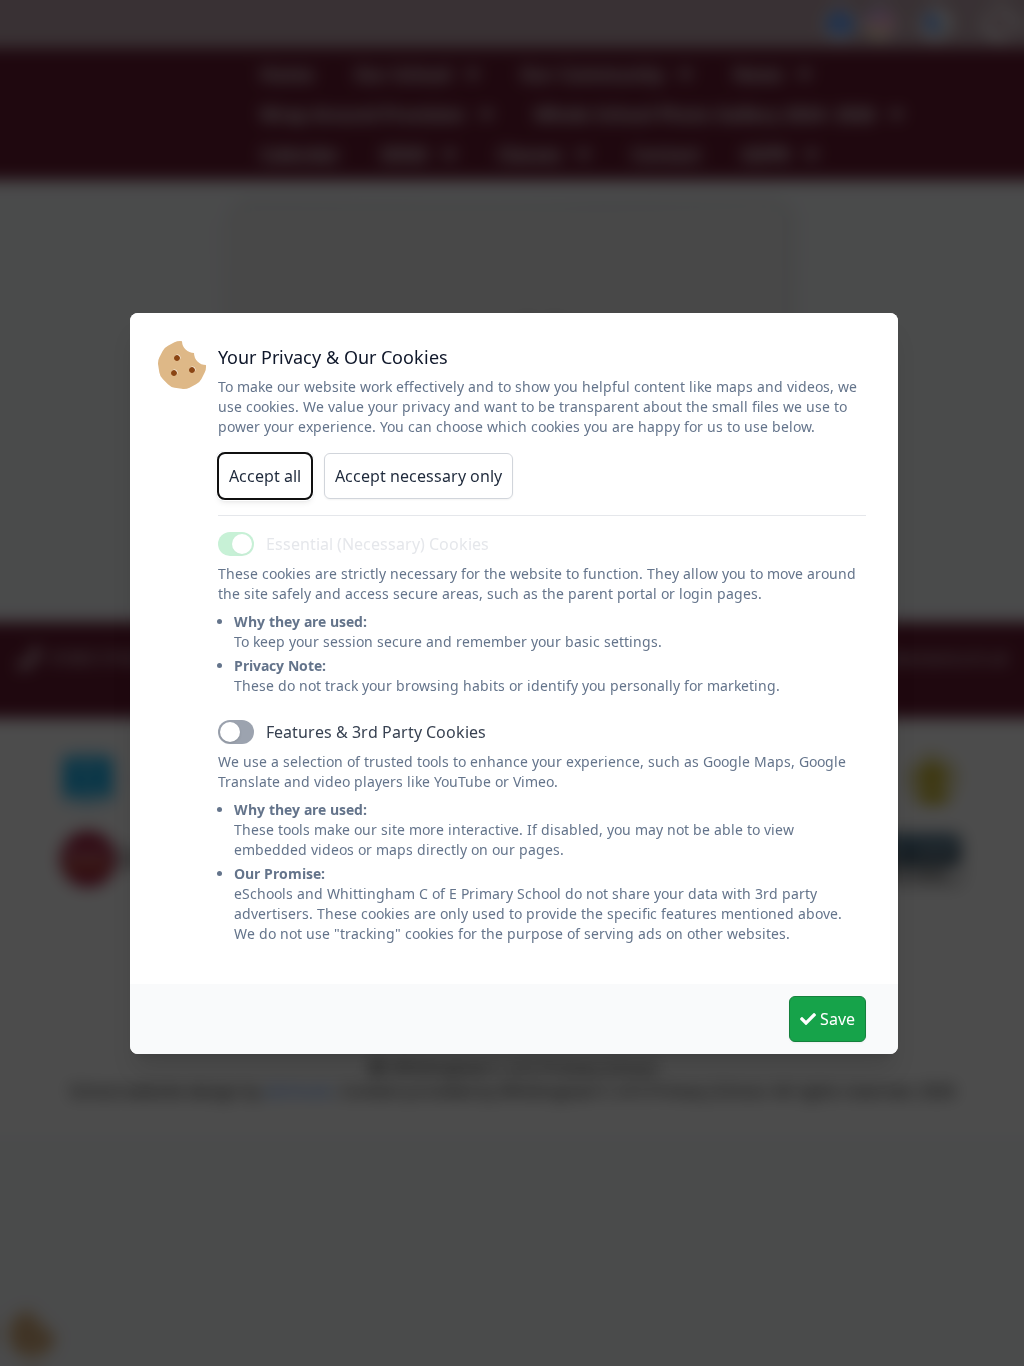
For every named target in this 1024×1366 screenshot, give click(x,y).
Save (835, 1019)
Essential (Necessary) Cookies (377, 544)
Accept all (265, 476)
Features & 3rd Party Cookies (376, 732)
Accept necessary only (418, 476)
